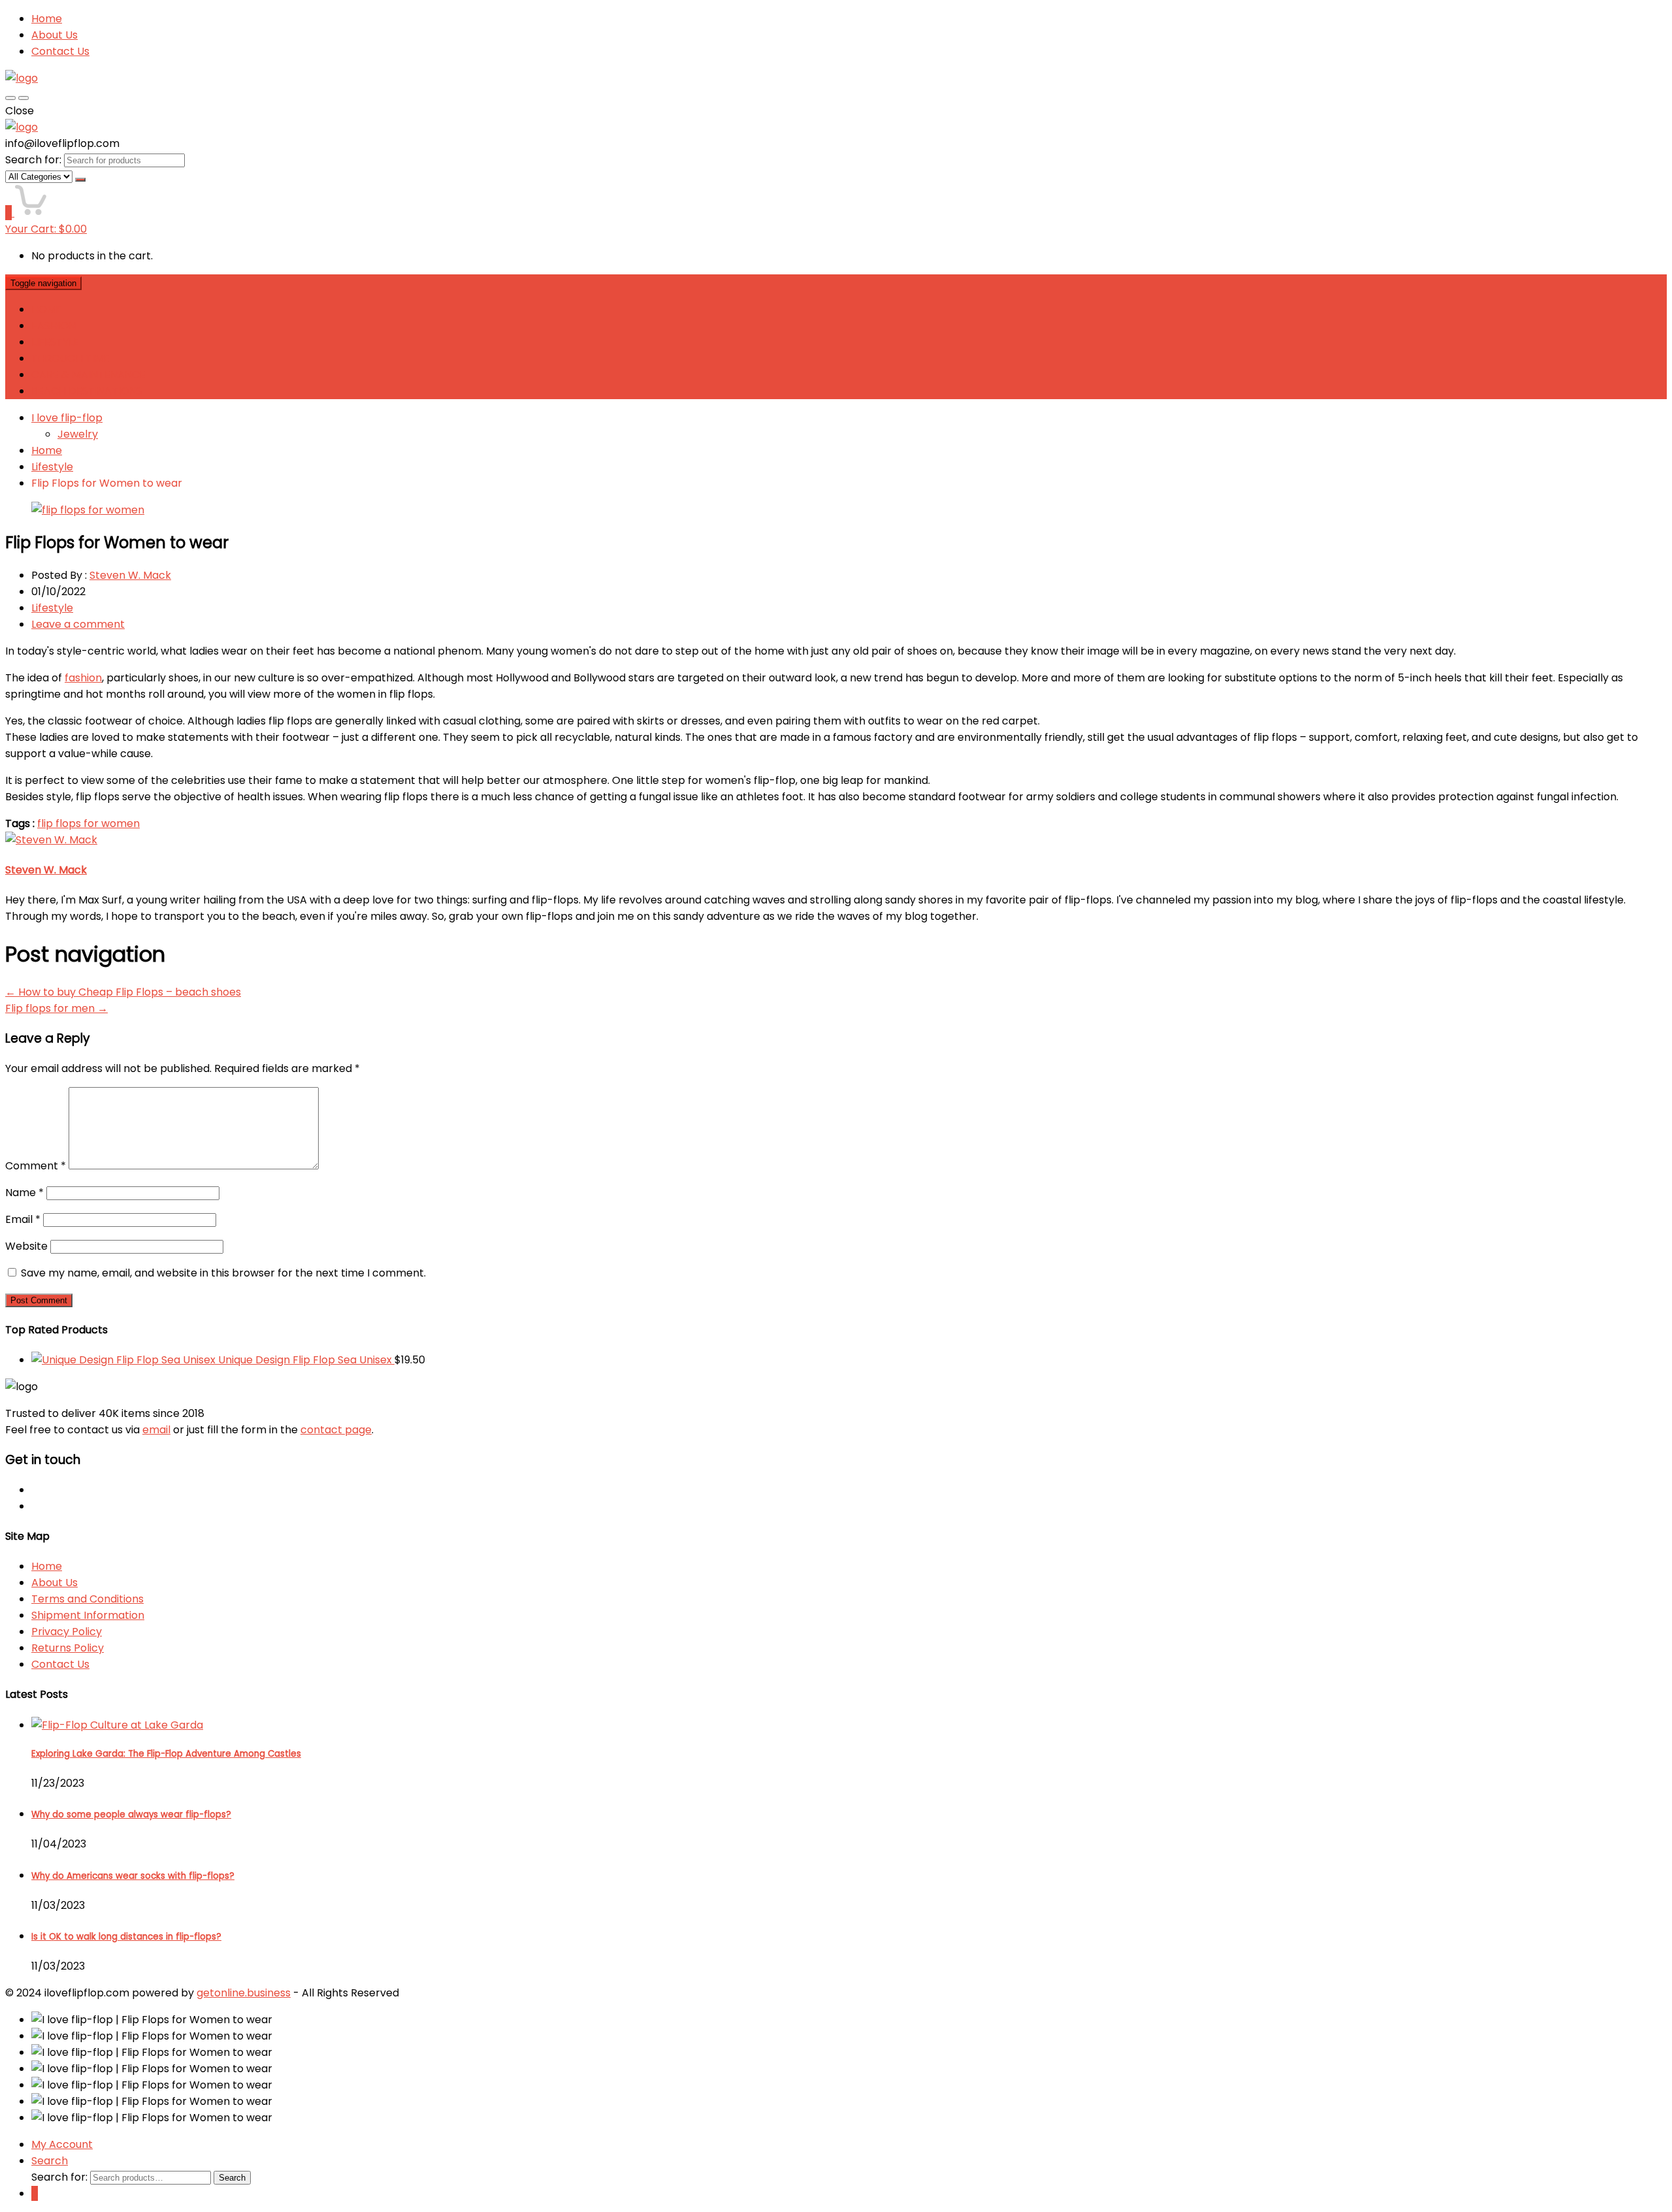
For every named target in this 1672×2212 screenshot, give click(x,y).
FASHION (54, 326)
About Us (55, 35)
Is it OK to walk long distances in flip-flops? (126, 1937)
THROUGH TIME (71, 358)
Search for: (33, 160)
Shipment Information (88, 1615)
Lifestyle (52, 467)
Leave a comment (78, 624)
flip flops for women (88, 823)
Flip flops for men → (56, 1008)
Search (232, 2178)
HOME (47, 309)
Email (23, 1219)
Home (47, 19)
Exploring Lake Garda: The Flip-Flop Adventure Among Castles (166, 1754)
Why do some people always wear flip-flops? (131, 1814)
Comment (36, 1166)
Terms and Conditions (88, 1599)
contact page (336, 1430)
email (156, 1430)
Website (26, 1246)
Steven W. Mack (130, 575)
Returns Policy (68, 1648)
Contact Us (60, 51)
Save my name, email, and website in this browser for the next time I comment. (223, 1273)
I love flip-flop (67, 418)
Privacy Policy (67, 1632)
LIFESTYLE (55, 342)
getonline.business (244, 1993)
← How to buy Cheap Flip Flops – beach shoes (123, 992)
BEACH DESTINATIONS (87, 391)
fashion (83, 678)
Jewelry (78, 434)
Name (24, 1193)
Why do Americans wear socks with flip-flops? (133, 1876)
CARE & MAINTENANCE (88, 375)
